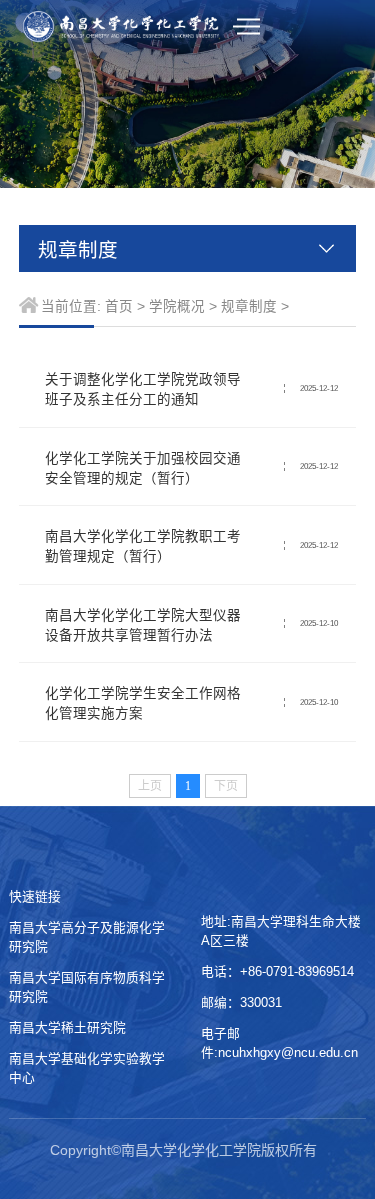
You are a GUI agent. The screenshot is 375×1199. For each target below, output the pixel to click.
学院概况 (177, 306)
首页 (119, 306)
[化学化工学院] (122, 27)
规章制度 (249, 306)
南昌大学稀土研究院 (71, 1027)
